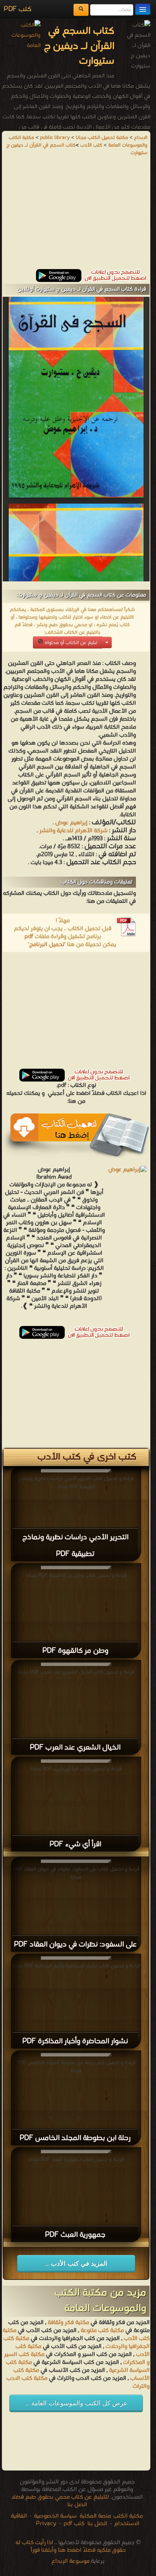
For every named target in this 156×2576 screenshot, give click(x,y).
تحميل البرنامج (47, 945)
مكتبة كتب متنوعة (102, 2330)
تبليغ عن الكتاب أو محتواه (70, 643)
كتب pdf (74, 2524)
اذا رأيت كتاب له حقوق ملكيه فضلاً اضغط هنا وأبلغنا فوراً (71, 2546)
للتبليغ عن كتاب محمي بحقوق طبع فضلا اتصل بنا (60, 2501)
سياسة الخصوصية (55, 2516)
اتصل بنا (97, 2524)
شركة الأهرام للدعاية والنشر (73, 831)
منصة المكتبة (95, 2516)
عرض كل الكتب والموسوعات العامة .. (76, 2403)
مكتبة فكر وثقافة (68, 2322)
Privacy (46, 2524)
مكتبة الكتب (128, 2516)
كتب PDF (18, 9)
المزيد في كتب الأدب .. (76, 2263)
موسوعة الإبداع (70, 2561)
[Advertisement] (76, 216)
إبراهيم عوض (71, 823)
